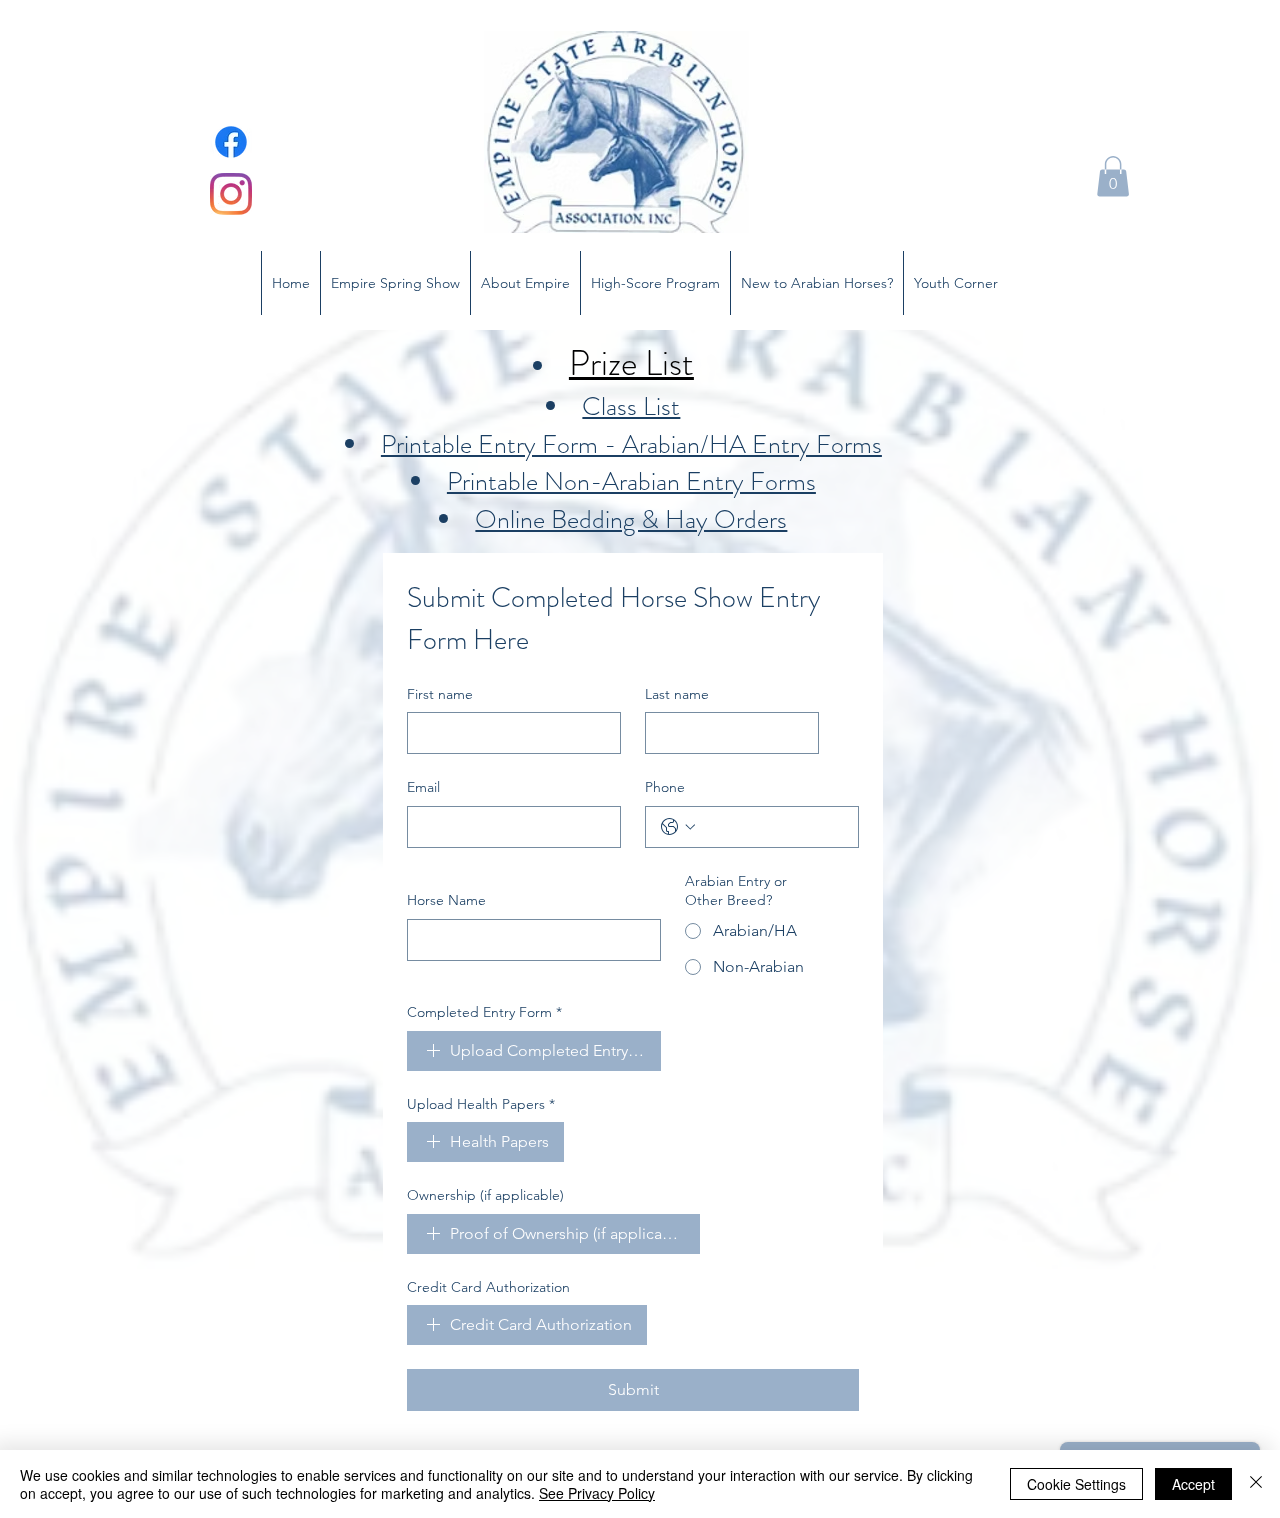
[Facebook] (231, 142)
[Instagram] (231, 194)
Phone (665, 787)
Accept (1193, 1484)
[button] (1113, 176)
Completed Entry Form (484, 1012)
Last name (677, 694)
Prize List (631, 363)
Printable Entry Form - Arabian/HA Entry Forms (631, 444)
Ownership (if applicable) (485, 1195)
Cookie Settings (1076, 1484)
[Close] (1256, 1484)
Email (423, 787)
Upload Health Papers (481, 1104)
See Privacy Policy (597, 1493)
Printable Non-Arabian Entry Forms (631, 481)
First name (440, 694)
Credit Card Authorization (488, 1287)
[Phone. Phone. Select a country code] (678, 827)
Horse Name (446, 900)
